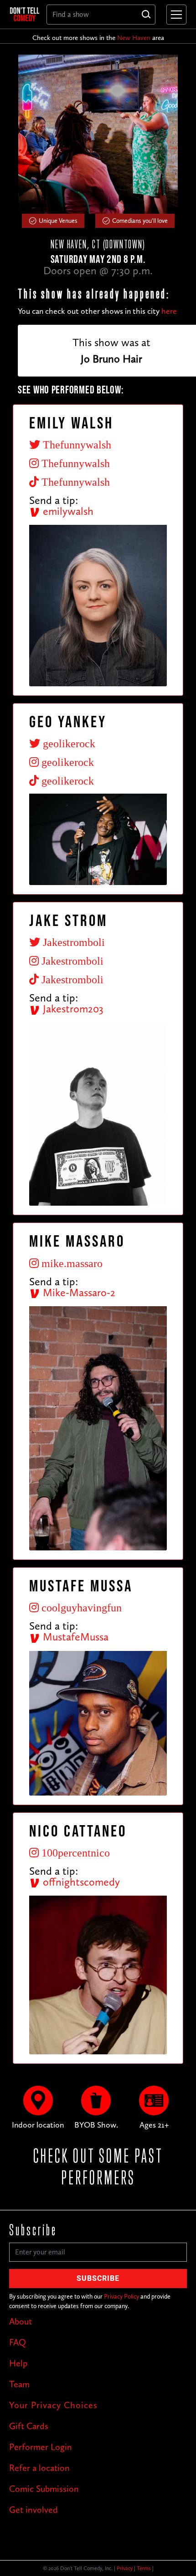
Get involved (34, 2510)
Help (18, 2363)
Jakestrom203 (72, 1009)
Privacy (125, 2568)
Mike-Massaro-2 (78, 1292)
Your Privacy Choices (53, 2405)
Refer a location (39, 2468)
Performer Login (41, 2447)
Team (19, 2384)
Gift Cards (29, 2426)
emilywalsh (67, 511)
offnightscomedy (80, 1882)
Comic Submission (44, 2489)
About (21, 2321)
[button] (175, 15)
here (169, 311)
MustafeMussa (74, 1637)
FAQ (18, 2342)
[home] (25, 14)
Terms (144, 2568)
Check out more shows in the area (98, 38)
